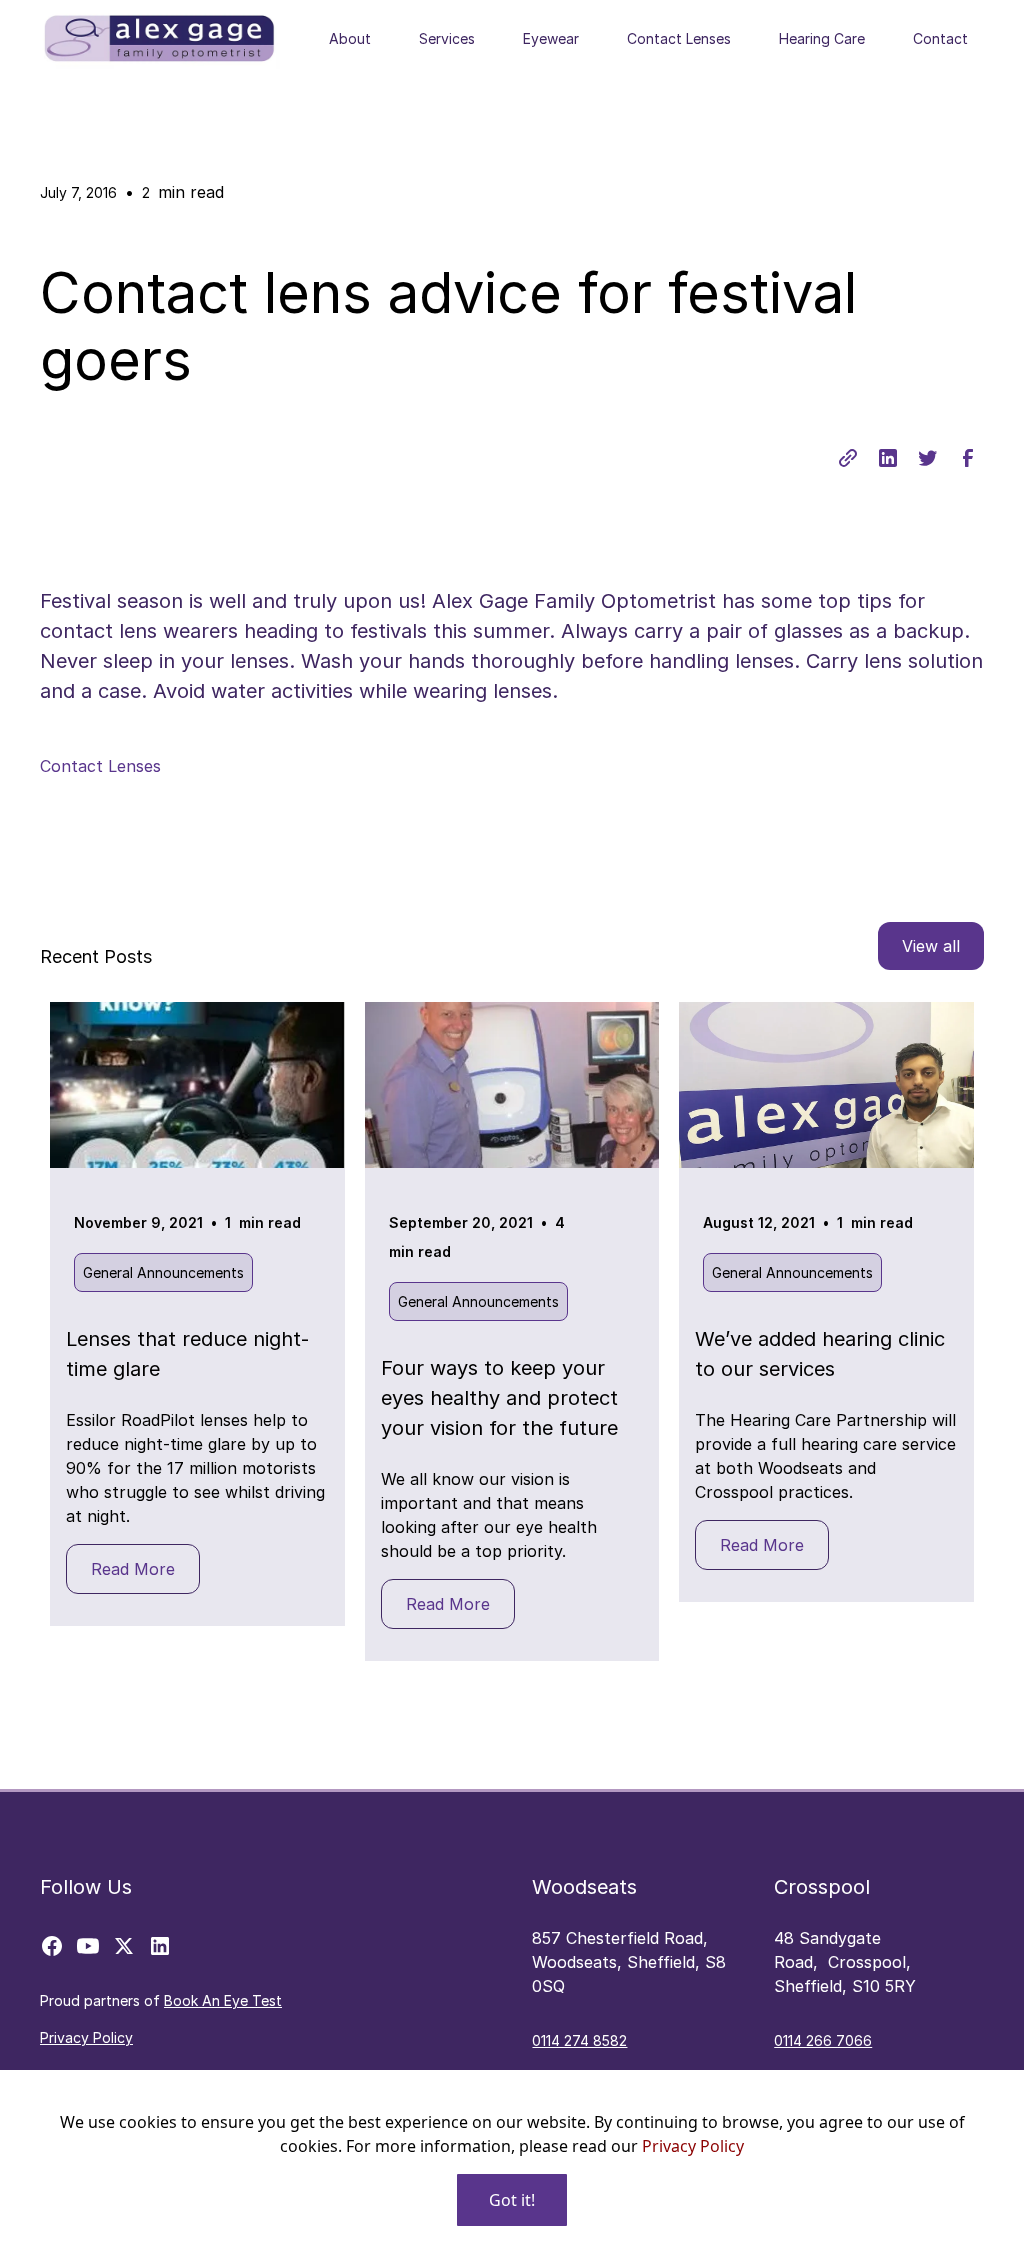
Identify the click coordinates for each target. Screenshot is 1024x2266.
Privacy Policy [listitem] (86, 2037)
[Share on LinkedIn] (888, 458)
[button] (350, 38)
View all (931, 946)
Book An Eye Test (223, 2000)
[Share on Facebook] (968, 458)
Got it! (512, 2200)
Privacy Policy (693, 2146)
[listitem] (52, 1946)
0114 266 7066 (823, 2040)
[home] (160, 38)
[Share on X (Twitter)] (928, 458)
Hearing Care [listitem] (822, 38)
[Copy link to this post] (848, 458)
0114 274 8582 (579, 2040)
